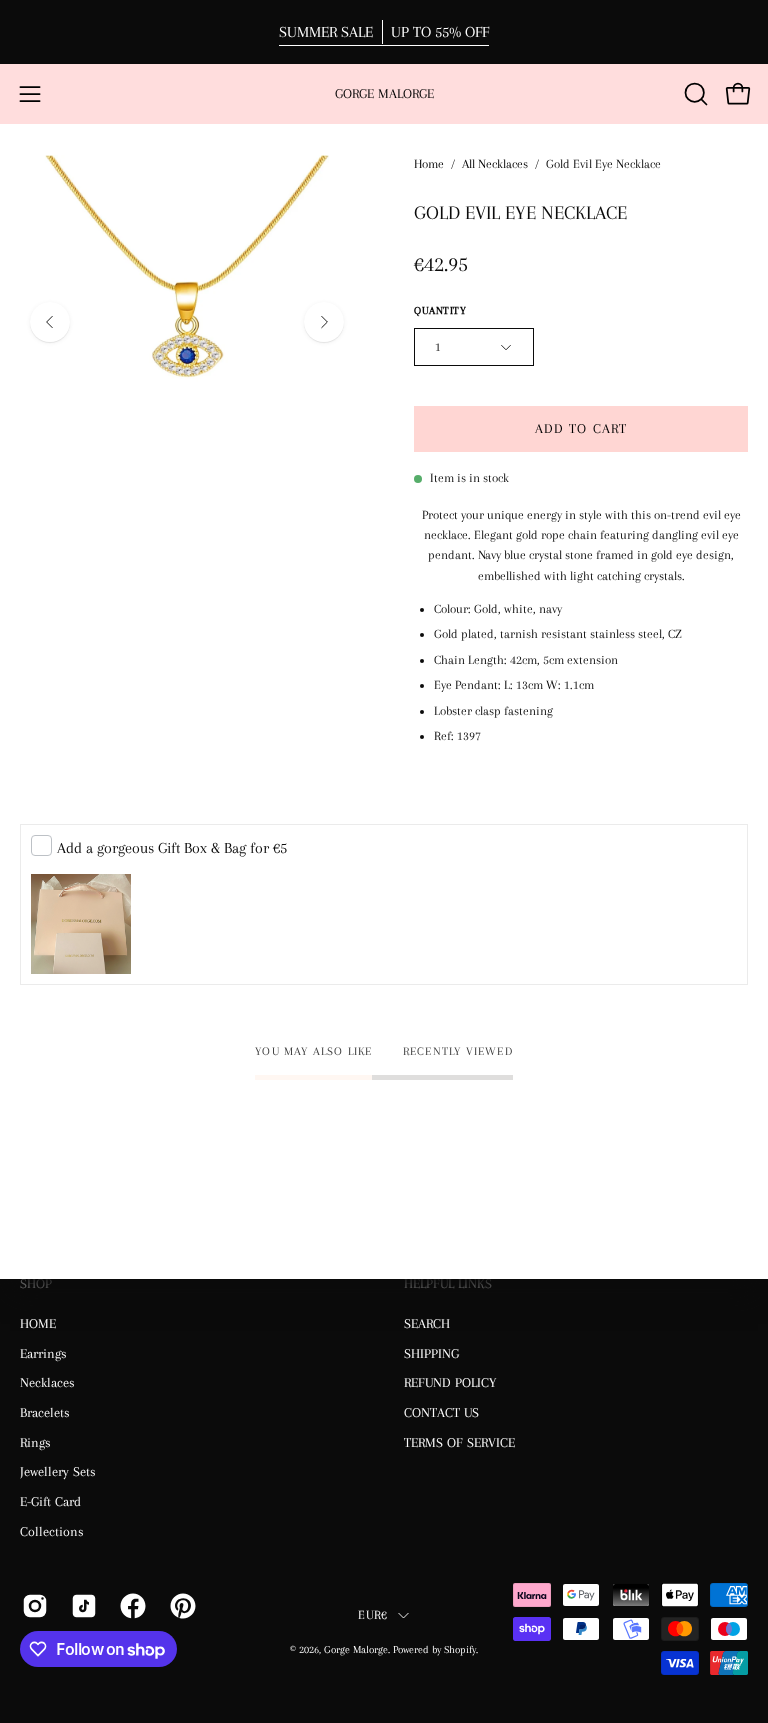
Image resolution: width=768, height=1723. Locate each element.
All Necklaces (495, 164)
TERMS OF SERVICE (459, 1441)
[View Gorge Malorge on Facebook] (129, 1606)
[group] (384, 32)
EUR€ (372, 1615)
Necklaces (47, 1382)
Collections (52, 1530)
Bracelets (45, 1412)
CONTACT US (441, 1412)
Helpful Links (448, 1283)
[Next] (324, 322)
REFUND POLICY (450, 1382)
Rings (35, 1441)
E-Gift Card (50, 1501)
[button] (694, 94)
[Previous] (50, 322)
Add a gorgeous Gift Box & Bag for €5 (172, 848)
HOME (38, 1323)
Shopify (460, 1649)
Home (429, 164)
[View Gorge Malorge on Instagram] (31, 1606)
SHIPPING (431, 1352)
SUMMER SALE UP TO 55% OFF (384, 32)
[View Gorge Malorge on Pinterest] (179, 1606)
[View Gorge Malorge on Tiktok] (80, 1606)
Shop (36, 1283)
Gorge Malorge (384, 93)
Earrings (43, 1352)
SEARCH (427, 1323)
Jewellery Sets (58, 1471)
